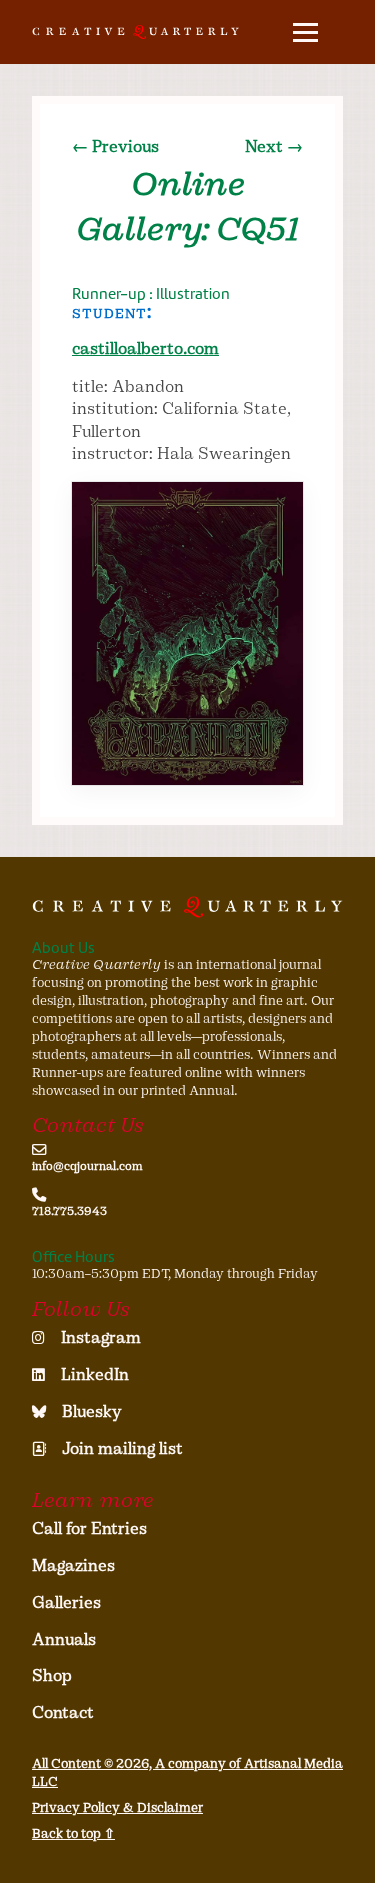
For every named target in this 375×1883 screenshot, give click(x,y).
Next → (274, 146)
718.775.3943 (69, 1211)
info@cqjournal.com (87, 1166)
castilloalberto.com (145, 348)
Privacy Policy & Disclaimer (117, 1807)
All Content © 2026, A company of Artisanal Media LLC (187, 1772)
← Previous (115, 146)
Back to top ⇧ (73, 1833)
